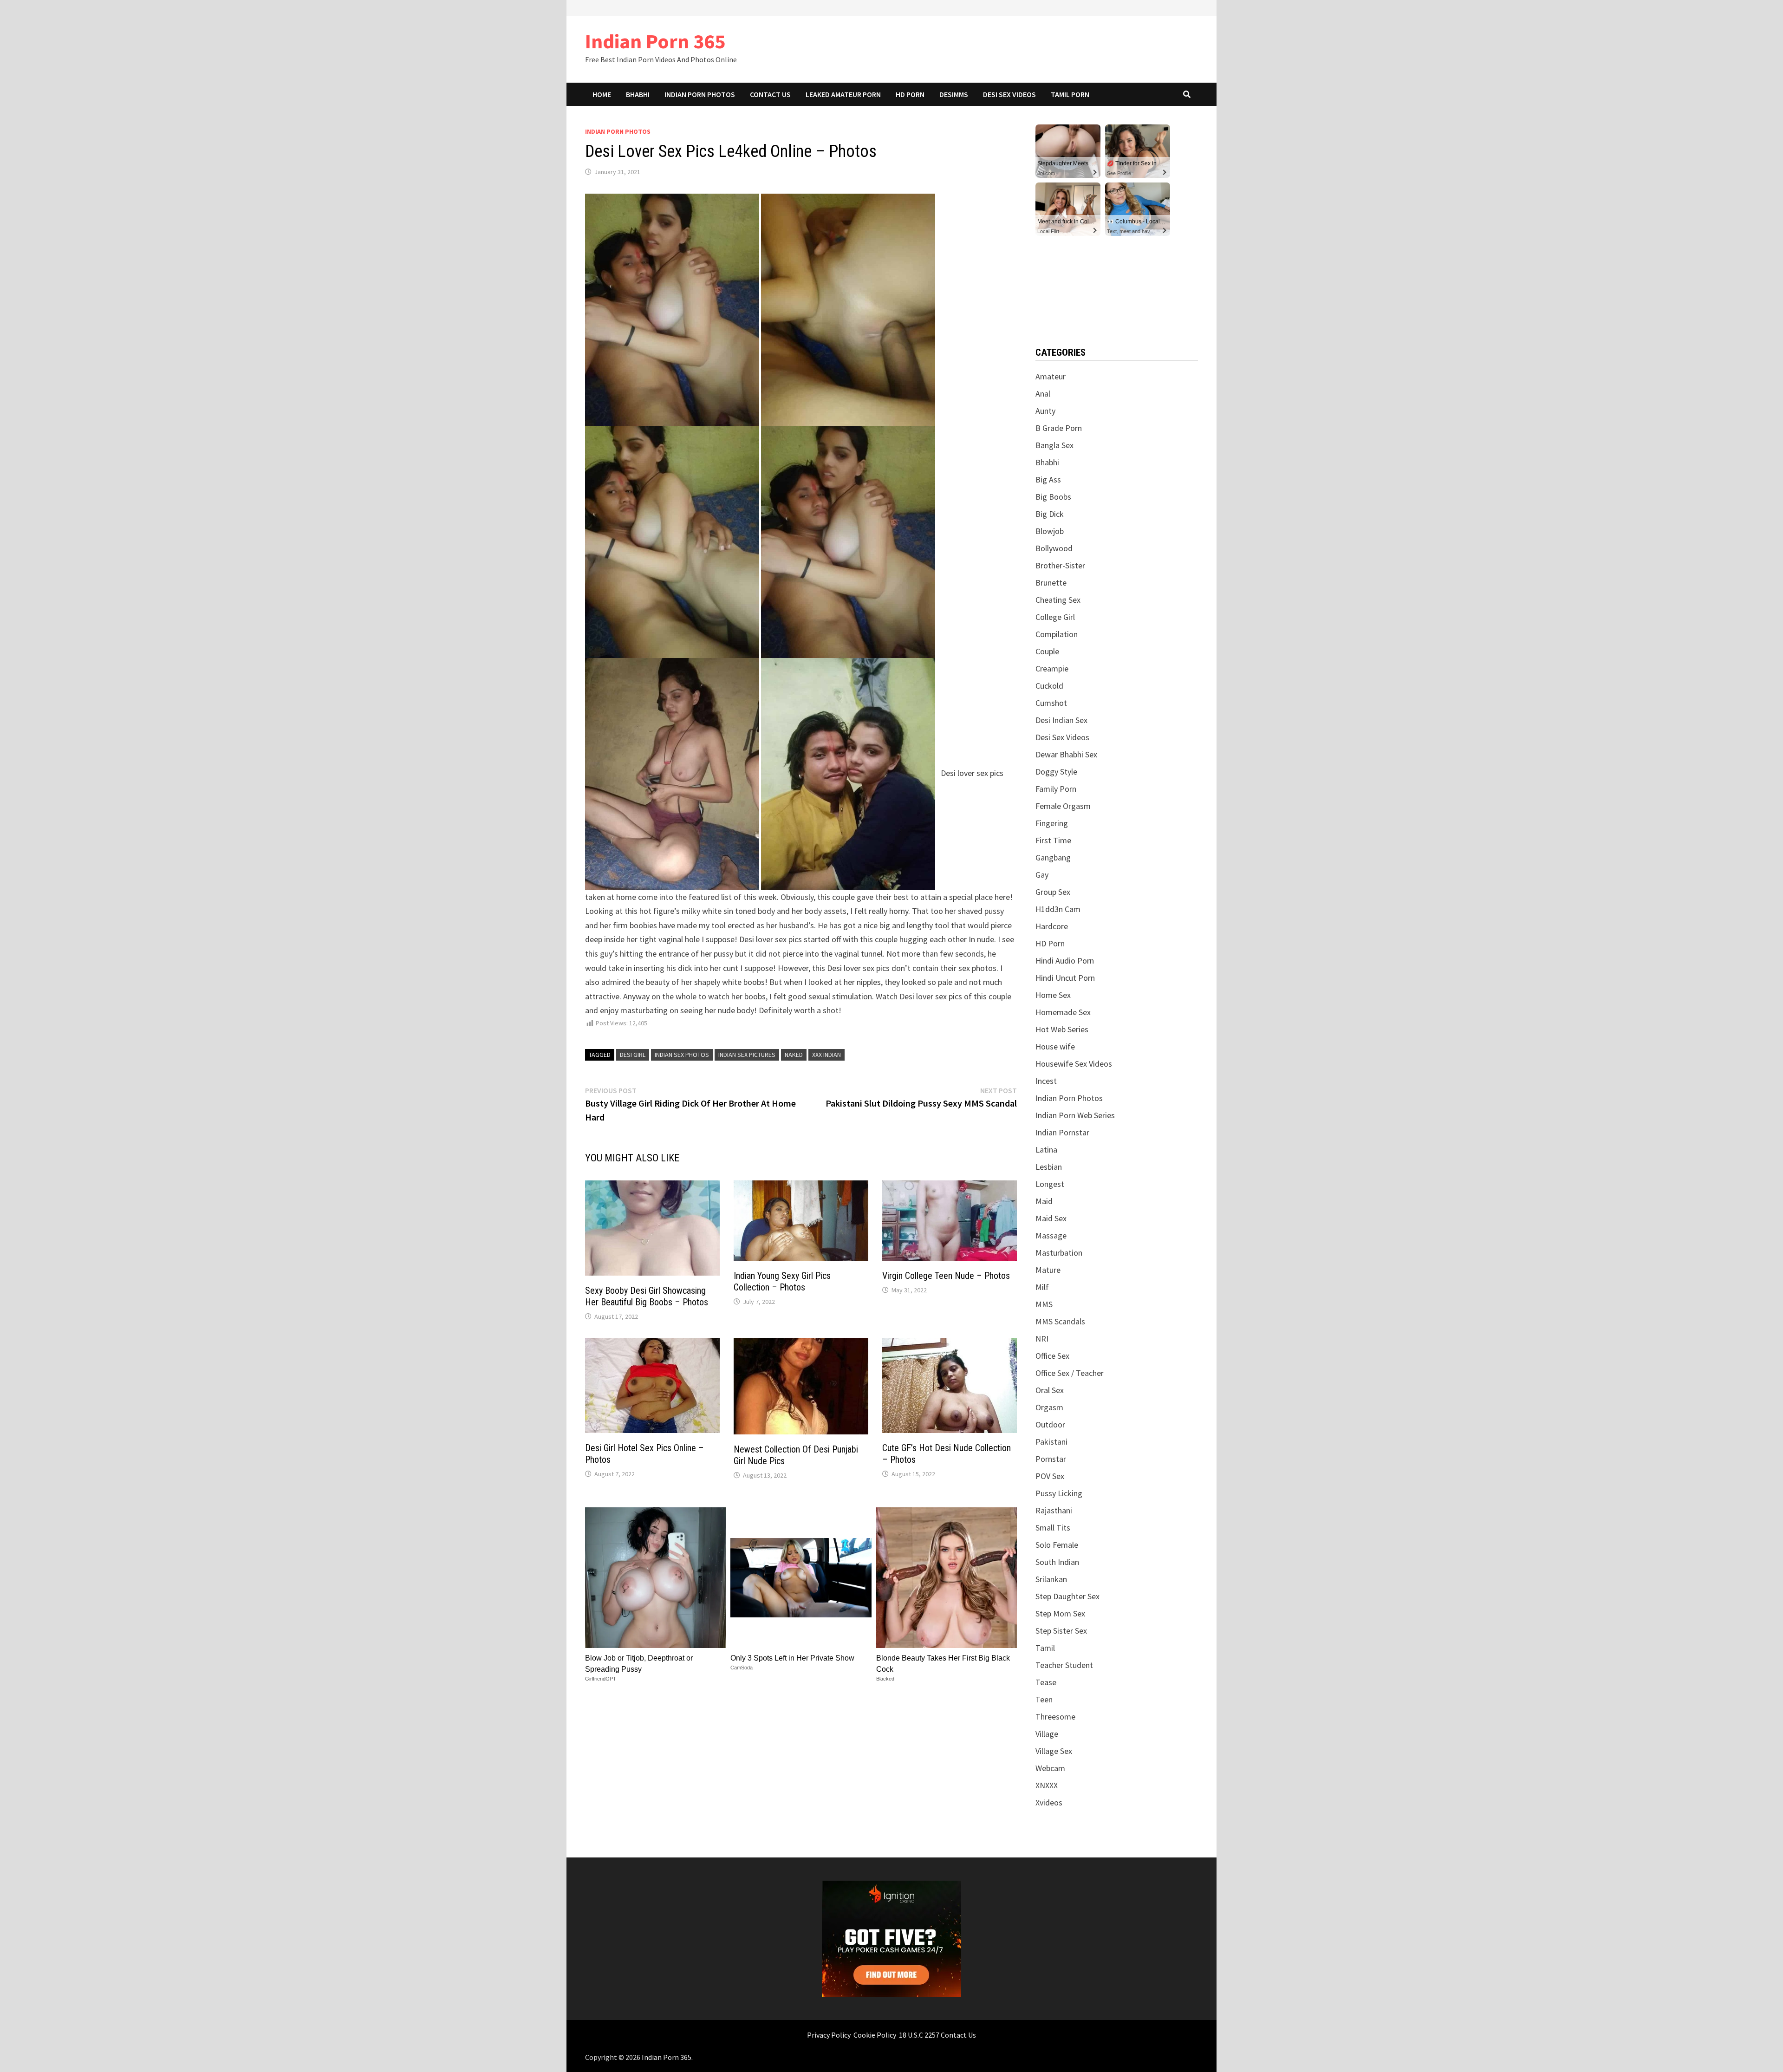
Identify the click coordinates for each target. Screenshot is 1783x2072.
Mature (1048, 1270)
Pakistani (1051, 1442)
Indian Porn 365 (655, 41)
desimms (954, 94)
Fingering (1052, 823)
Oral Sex (1050, 1390)
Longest (1050, 1184)
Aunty (1045, 411)
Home (602, 94)
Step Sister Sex (1061, 1631)
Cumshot (1051, 703)
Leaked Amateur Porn (843, 94)
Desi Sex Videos (1009, 94)
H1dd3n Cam (1058, 909)
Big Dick (1050, 514)
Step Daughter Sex (1067, 1596)
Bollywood (1054, 548)
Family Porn (1056, 789)
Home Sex (1053, 995)
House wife (1055, 1046)
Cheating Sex (1058, 600)
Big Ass (1048, 479)
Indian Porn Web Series (1075, 1115)
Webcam (1050, 1768)
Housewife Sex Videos (1074, 1064)
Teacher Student (1064, 1665)
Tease (1046, 1682)
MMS (1044, 1304)
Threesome (1055, 1717)
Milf (1042, 1287)
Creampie (1052, 668)
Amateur (1051, 376)
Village (1047, 1734)
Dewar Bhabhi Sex (1066, 754)
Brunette (1051, 583)
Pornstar (1051, 1459)
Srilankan (1051, 1579)
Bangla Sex (1054, 445)
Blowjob (1050, 531)
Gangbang (1053, 857)
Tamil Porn (1070, 94)
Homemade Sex (1063, 1012)
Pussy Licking (1059, 1493)
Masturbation (1059, 1253)
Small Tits (1053, 1528)
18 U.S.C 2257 (919, 2035)
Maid (1044, 1201)
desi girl (633, 1055)
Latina (1046, 1150)
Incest (1046, 1081)
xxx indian (826, 1055)
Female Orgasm (1063, 806)
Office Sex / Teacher (1070, 1373)
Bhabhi (638, 94)
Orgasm (1049, 1407)
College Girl (1055, 617)
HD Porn (910, 94)
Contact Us (770, 94)
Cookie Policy (875, 2035)
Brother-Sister (1060, 565)
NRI (1042, 1339)
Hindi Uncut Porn (1065, 978)
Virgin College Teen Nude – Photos (946, 1276)
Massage (1051, 1235)
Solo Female (1057, 1545)
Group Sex (1053, 892)
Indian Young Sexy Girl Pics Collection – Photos (782, 1281)
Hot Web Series (1062, 1029)
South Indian (1057, 1562)
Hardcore (1052, 926)
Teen (1044, 1699)
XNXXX (1047, 1785)
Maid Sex (1051, 1218)
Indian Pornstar (1062, 1132)
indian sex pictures (747, 1055)
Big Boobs (1053, 497)
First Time (1053, 840)
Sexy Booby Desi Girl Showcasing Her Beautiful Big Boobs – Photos (647, 1296)
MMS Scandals (1060, 1321)
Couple (1047, 651)
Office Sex (1052, 1356)
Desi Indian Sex (1061, 720)
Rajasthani (1054, 1510)
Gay (1042, 875)
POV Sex (1050, 1476)
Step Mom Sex (1060, 1613)
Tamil (1045, 1648)
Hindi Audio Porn (1065, 961)
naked (794, 1055)
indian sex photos (682, 1055)
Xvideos (1049, 1802)
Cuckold (1049, 686)
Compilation (1057, 634)
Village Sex (1054, 1751)
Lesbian (1049, 1167)
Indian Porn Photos (700, 94)
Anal (1043, 394)
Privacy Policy (829, 2035)
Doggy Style (1056, 772)
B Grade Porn (1059, 428)
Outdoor (1050, 1424)
